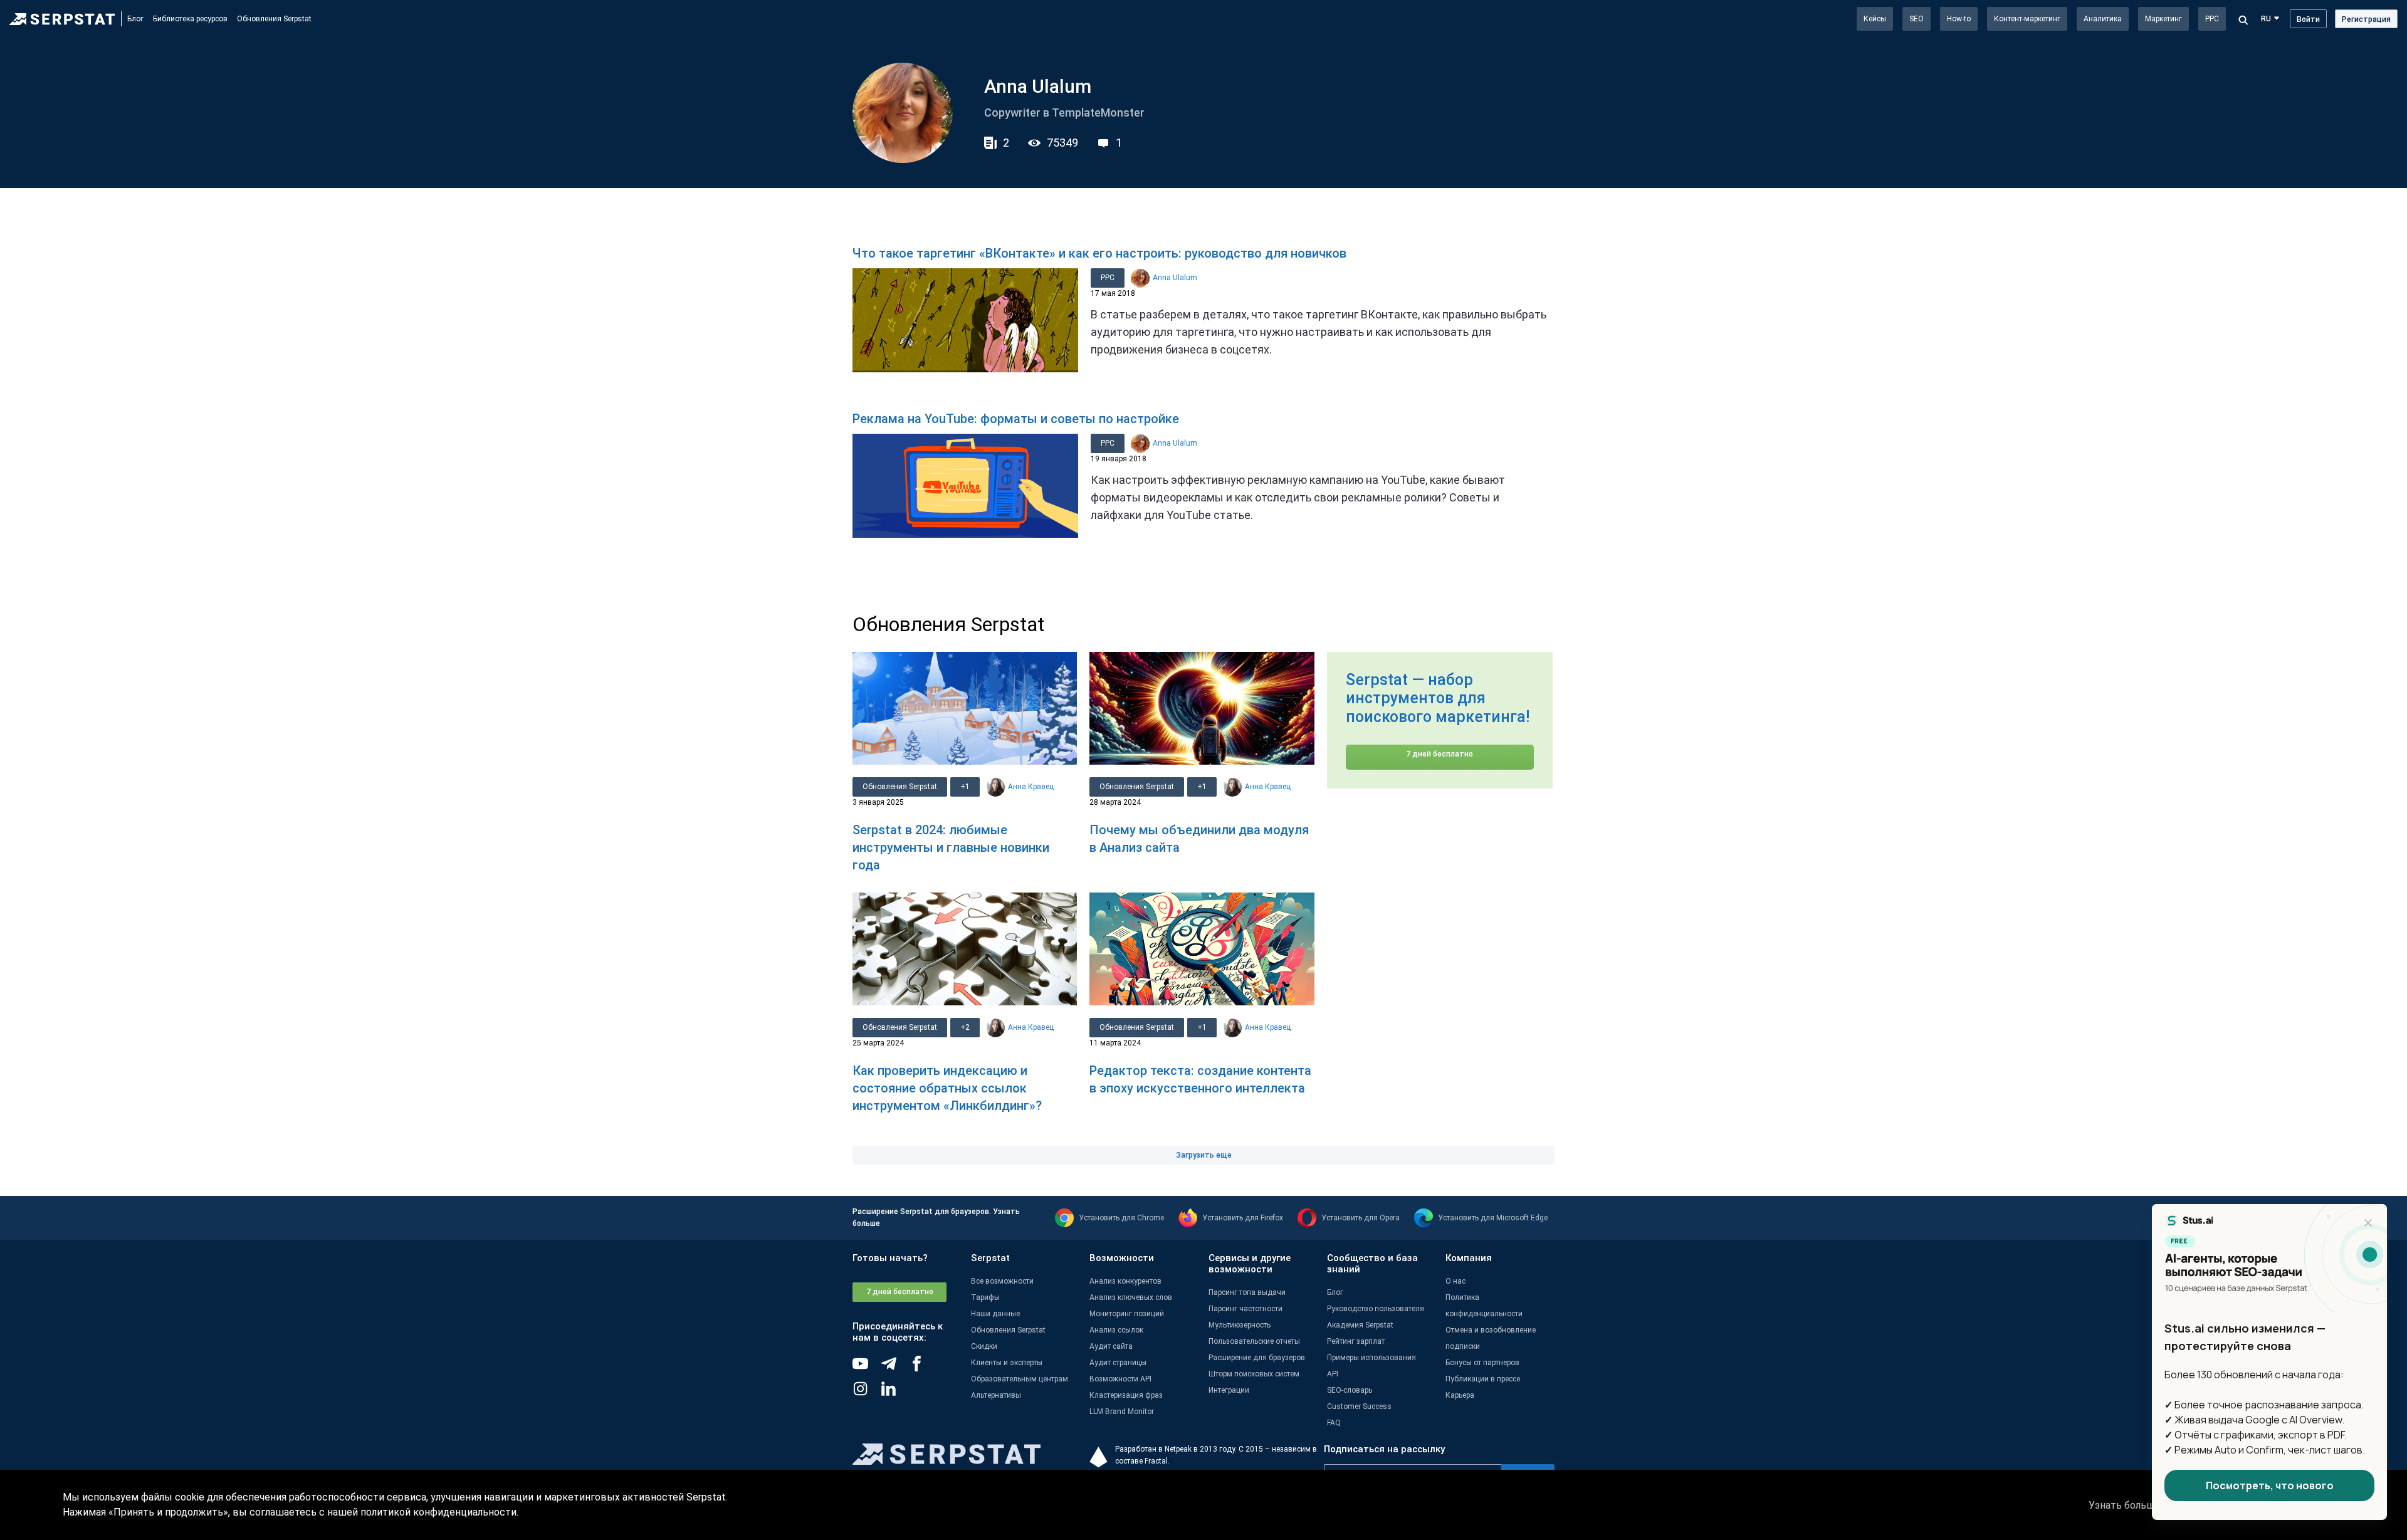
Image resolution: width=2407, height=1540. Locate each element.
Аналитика (2103, 19)
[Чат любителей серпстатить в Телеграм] (895, 1368)
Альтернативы (996, 1395)
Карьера (1460, 1395)
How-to (1959, 19)
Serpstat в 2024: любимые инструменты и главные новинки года (951, 847)
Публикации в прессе (1483, 1379)
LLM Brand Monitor (1122, 1412)
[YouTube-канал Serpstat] (867, 1368)
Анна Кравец (1031, 787)
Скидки (984, 1346)
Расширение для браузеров (1257, 1358)
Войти (2308, 19)
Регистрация (2366, 19)
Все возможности (1002, 1281)
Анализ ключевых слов (1131, 1297)
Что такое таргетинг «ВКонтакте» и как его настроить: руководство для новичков (1099, 253)
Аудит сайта (1111, 1346)
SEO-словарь (1350, 1390)
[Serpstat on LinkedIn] (895, 1393)
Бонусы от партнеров (1482, 1363)
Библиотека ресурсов (190, 19)
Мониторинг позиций (1127, 1314)
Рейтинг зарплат (1356, 1341)
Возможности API (1120, 1379)
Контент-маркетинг (2027, 19)
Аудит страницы (1118, 1363)
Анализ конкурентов (1125, 1281)
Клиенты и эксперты (1007, 1363)
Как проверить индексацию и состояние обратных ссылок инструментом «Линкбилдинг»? (947, 1088)
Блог (135, 19)
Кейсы (1875, 19)
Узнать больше (2125, 1505)
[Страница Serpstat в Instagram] (867, 1393)
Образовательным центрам (1020, 1379)
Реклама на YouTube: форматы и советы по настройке (1016, 419)
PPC (2212, 19)
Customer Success (1359, 1406)
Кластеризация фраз (1126, 1395)
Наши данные (995, 1314)
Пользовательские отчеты (1254, 1341)
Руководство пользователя (1376, 1309)
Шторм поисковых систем (1254, 1374)
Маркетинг (2163, 19)
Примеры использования (1371, 1358)
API (1333, 1374)
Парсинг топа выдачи (1247, 1292)
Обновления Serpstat (274, 19)
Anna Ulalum (1175, 278)
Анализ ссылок (1116, 1330)
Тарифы (985, 1297)
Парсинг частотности (1245, 1309)
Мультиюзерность (1240, 1325)
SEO (1917, 19)
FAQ (1334, 1423)
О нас (1455, 1281)
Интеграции (1229, 1390)
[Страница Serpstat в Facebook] (923, 1368)
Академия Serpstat (1360, 1325)
